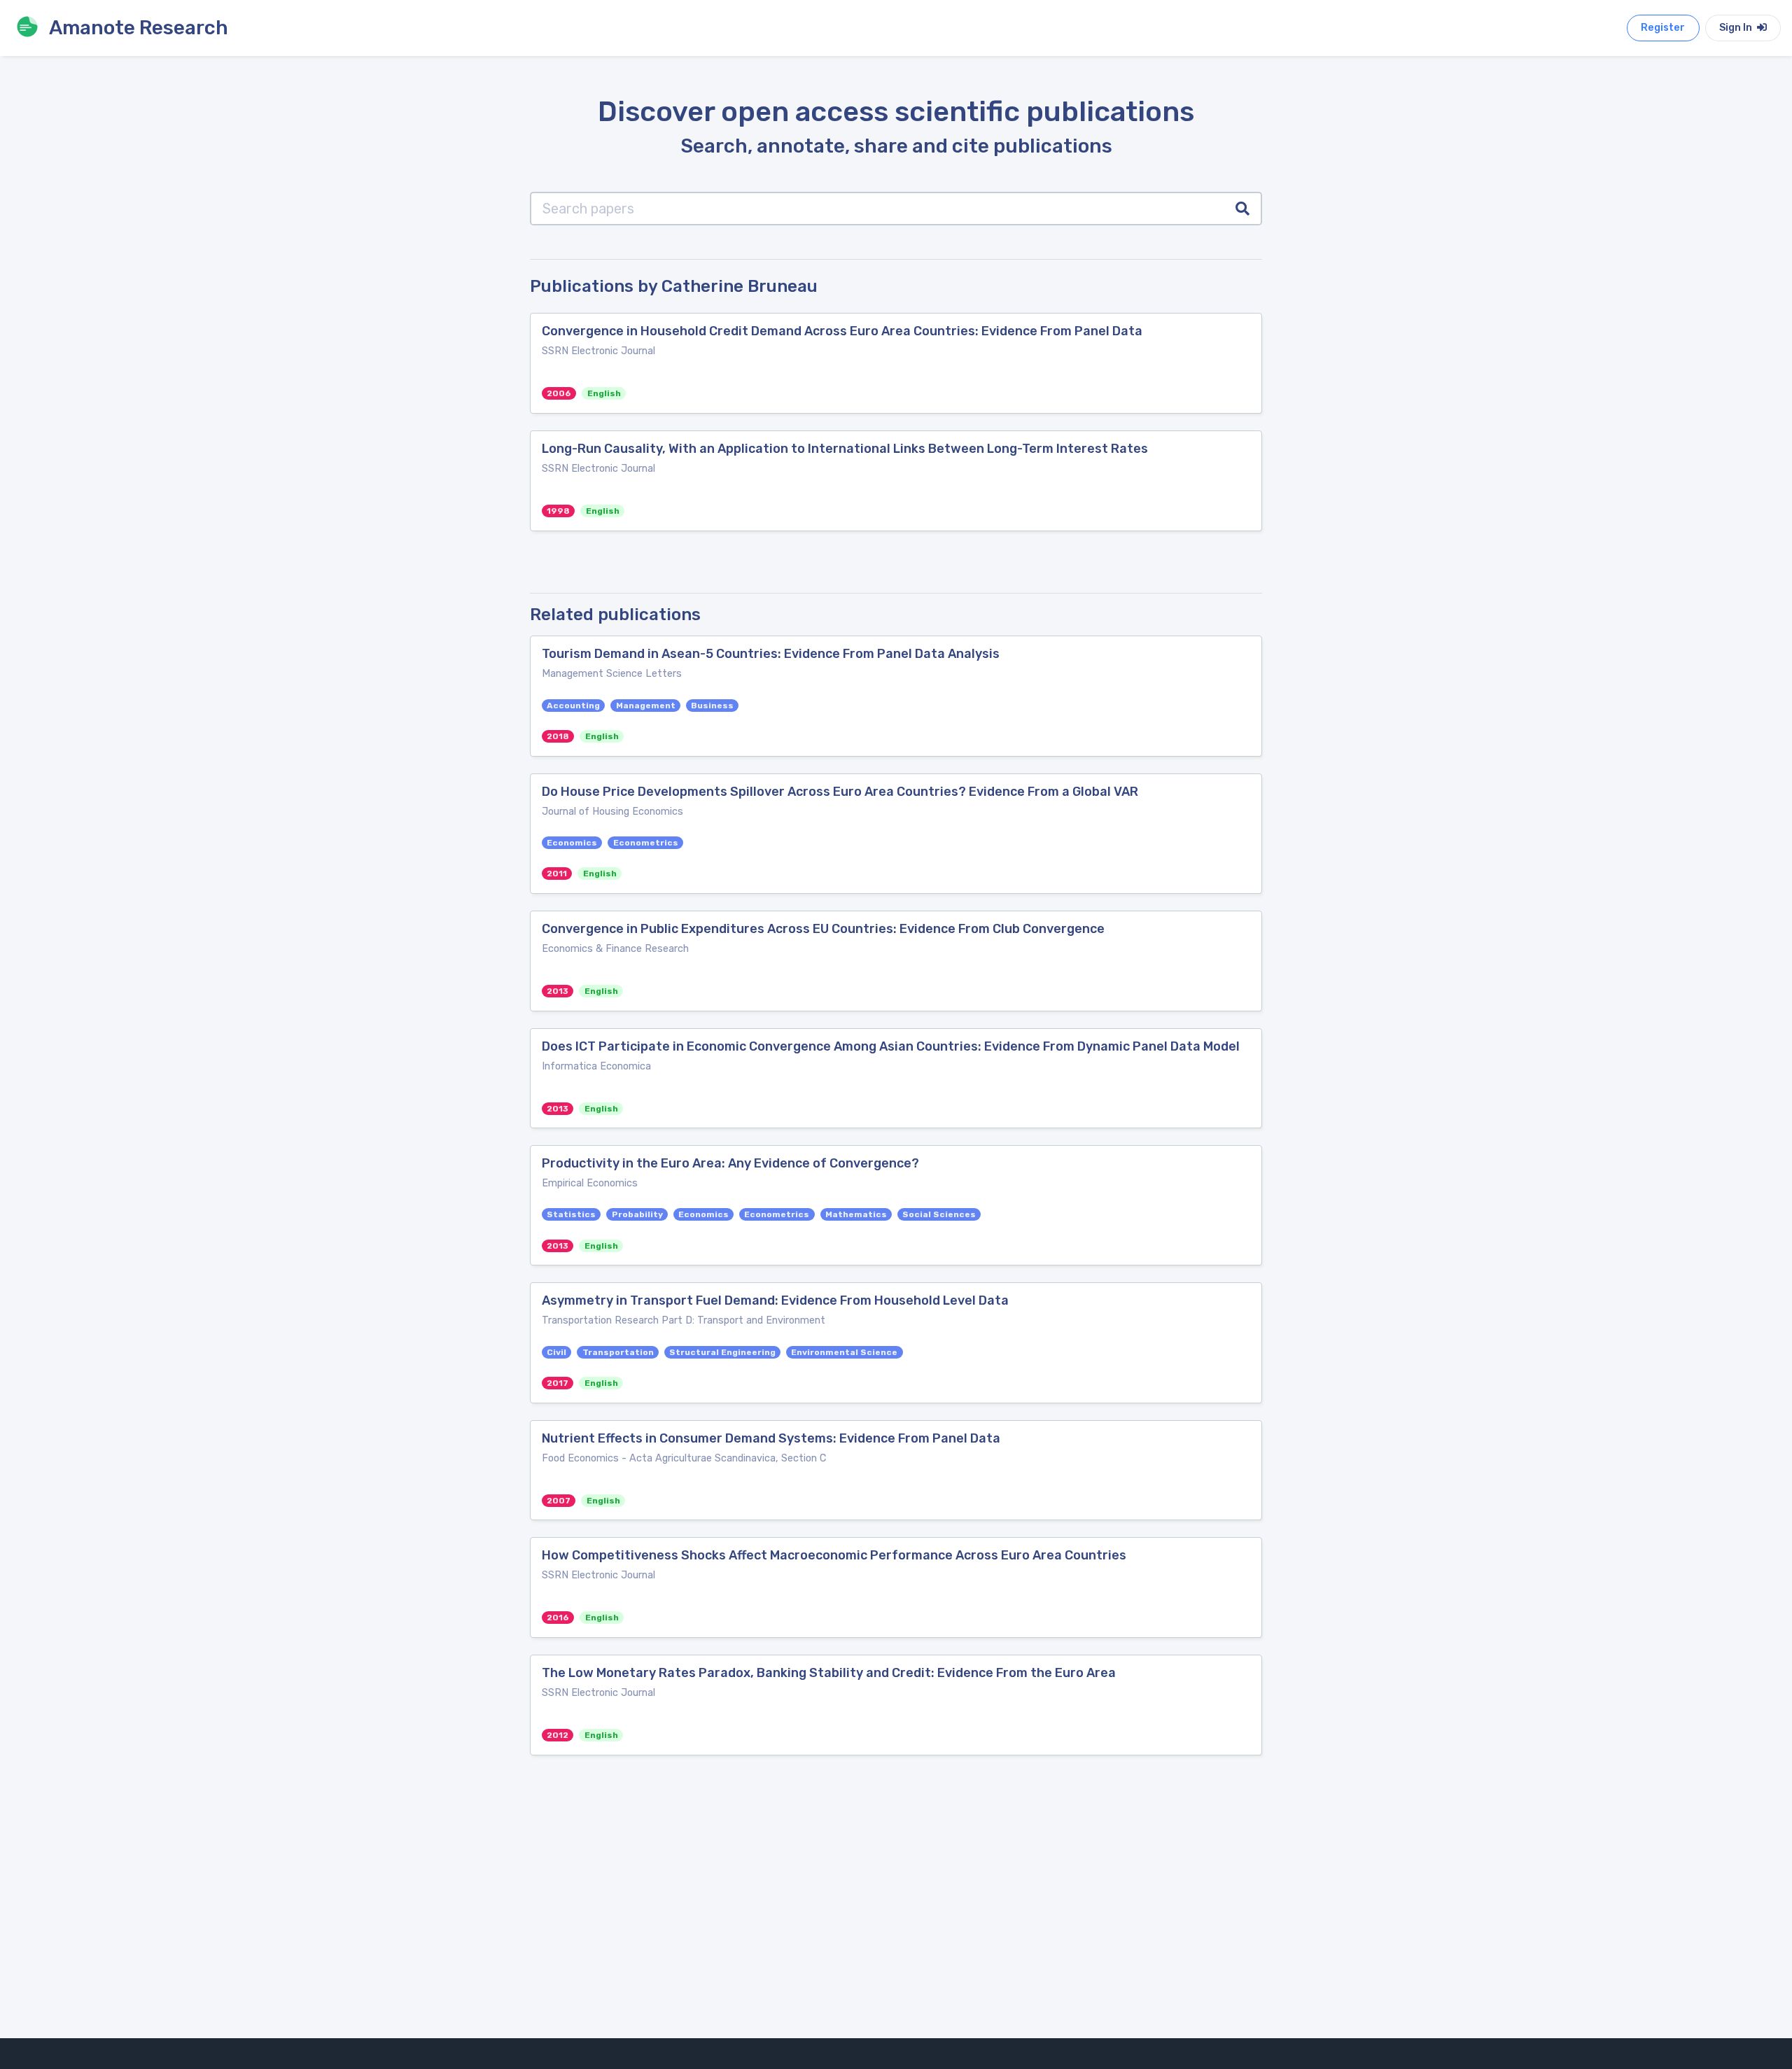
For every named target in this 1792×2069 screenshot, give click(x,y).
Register (1663, 28)
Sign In (1737, 28)
